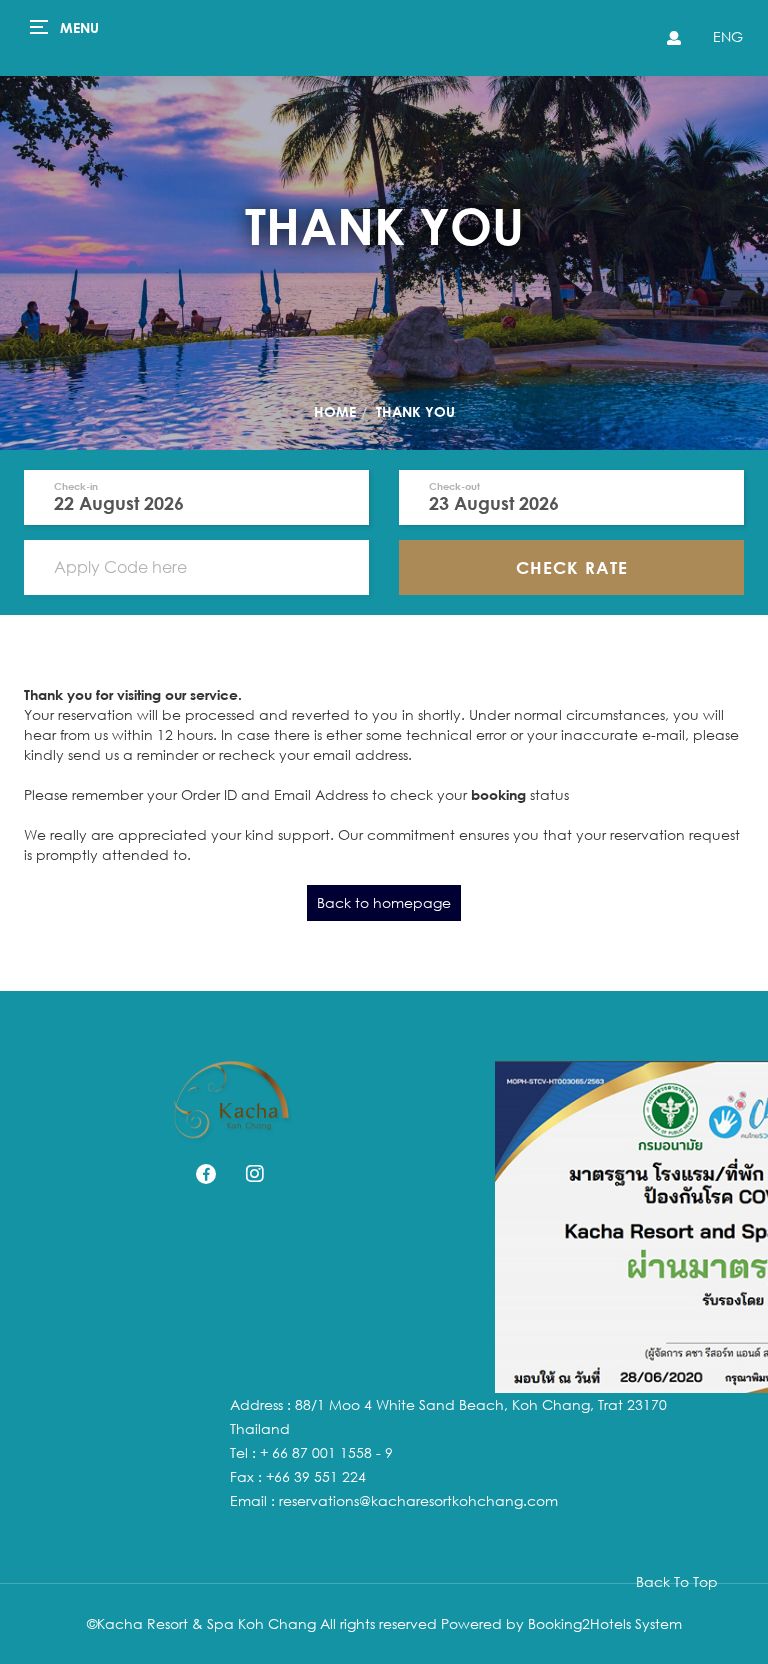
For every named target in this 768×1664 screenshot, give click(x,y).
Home (335, 411)
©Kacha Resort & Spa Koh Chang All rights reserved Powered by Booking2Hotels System (384, 1623)
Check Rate (572, 567)
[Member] (671, 38)
